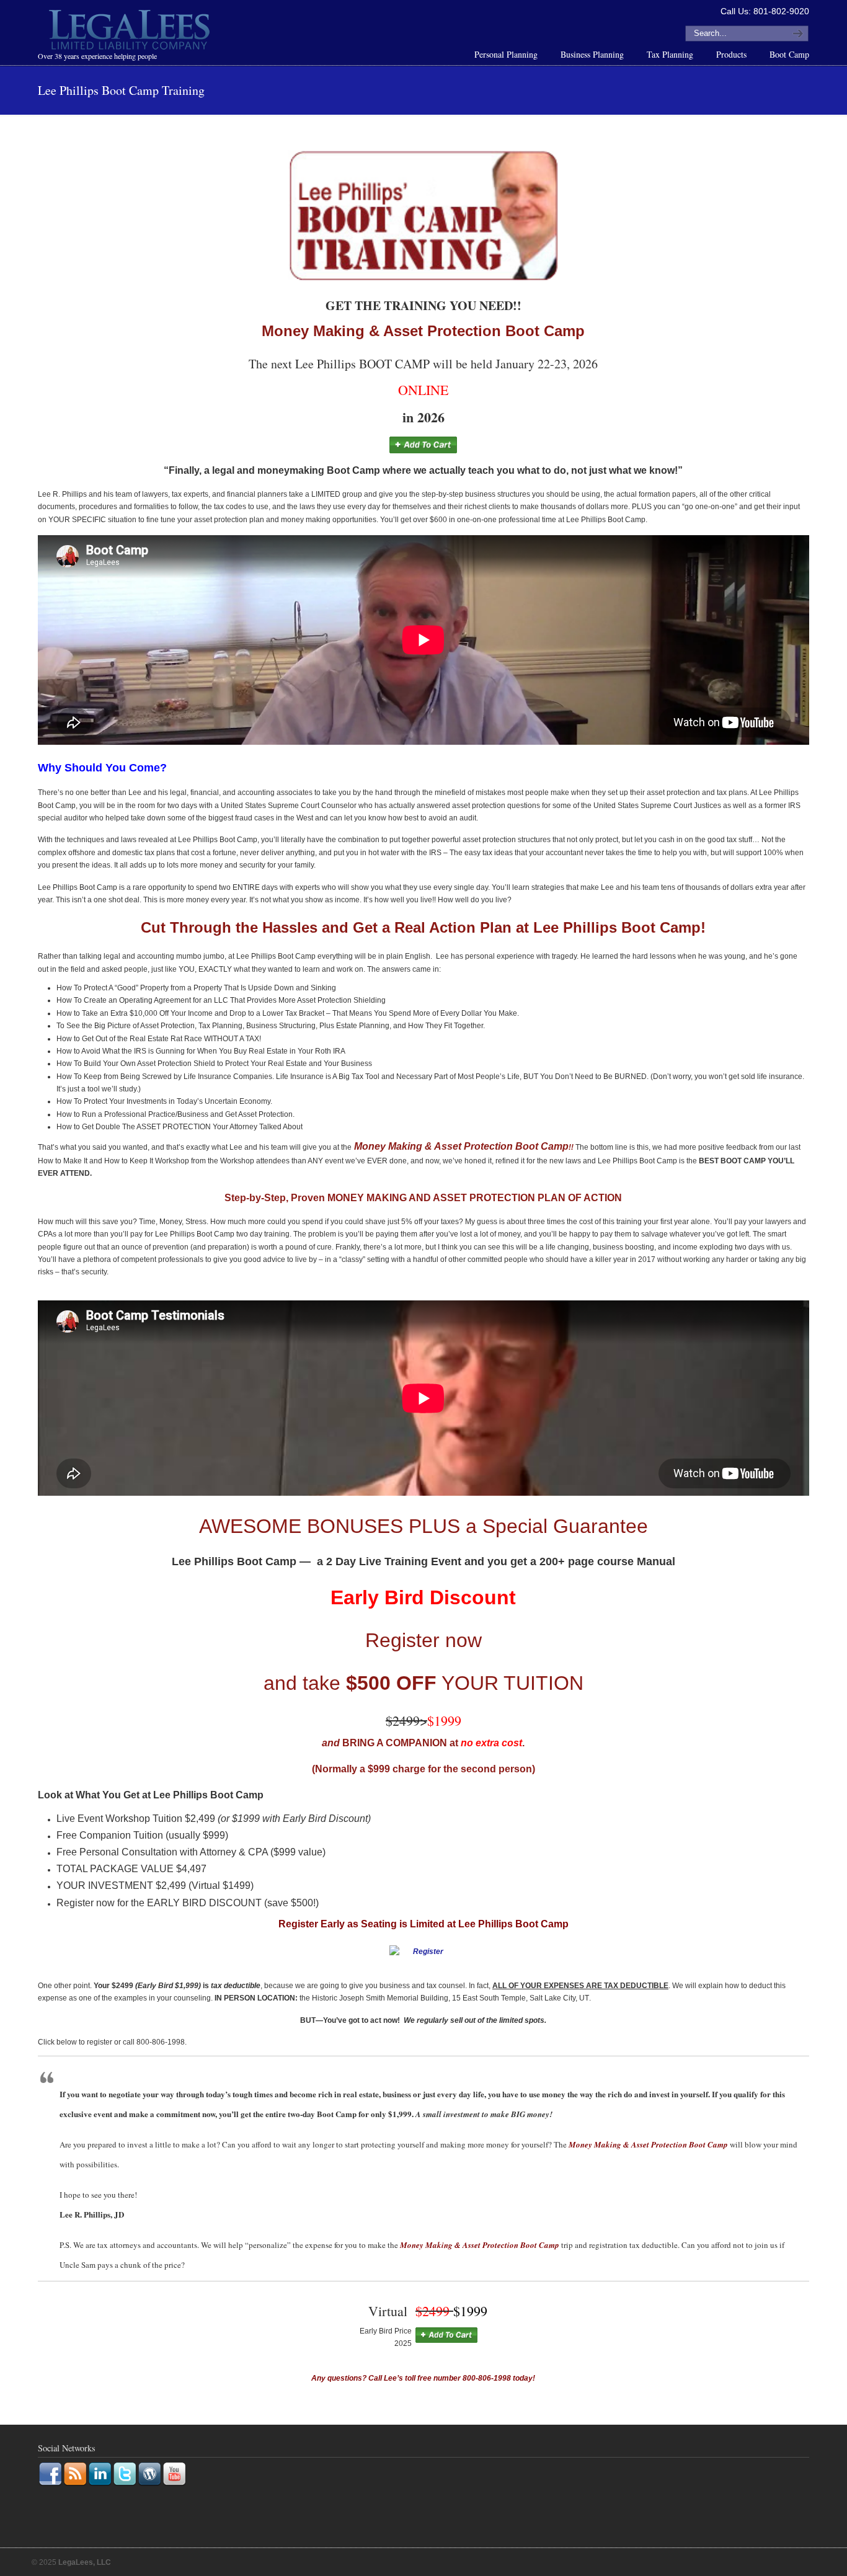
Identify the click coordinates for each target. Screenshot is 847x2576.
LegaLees (131, 32)
